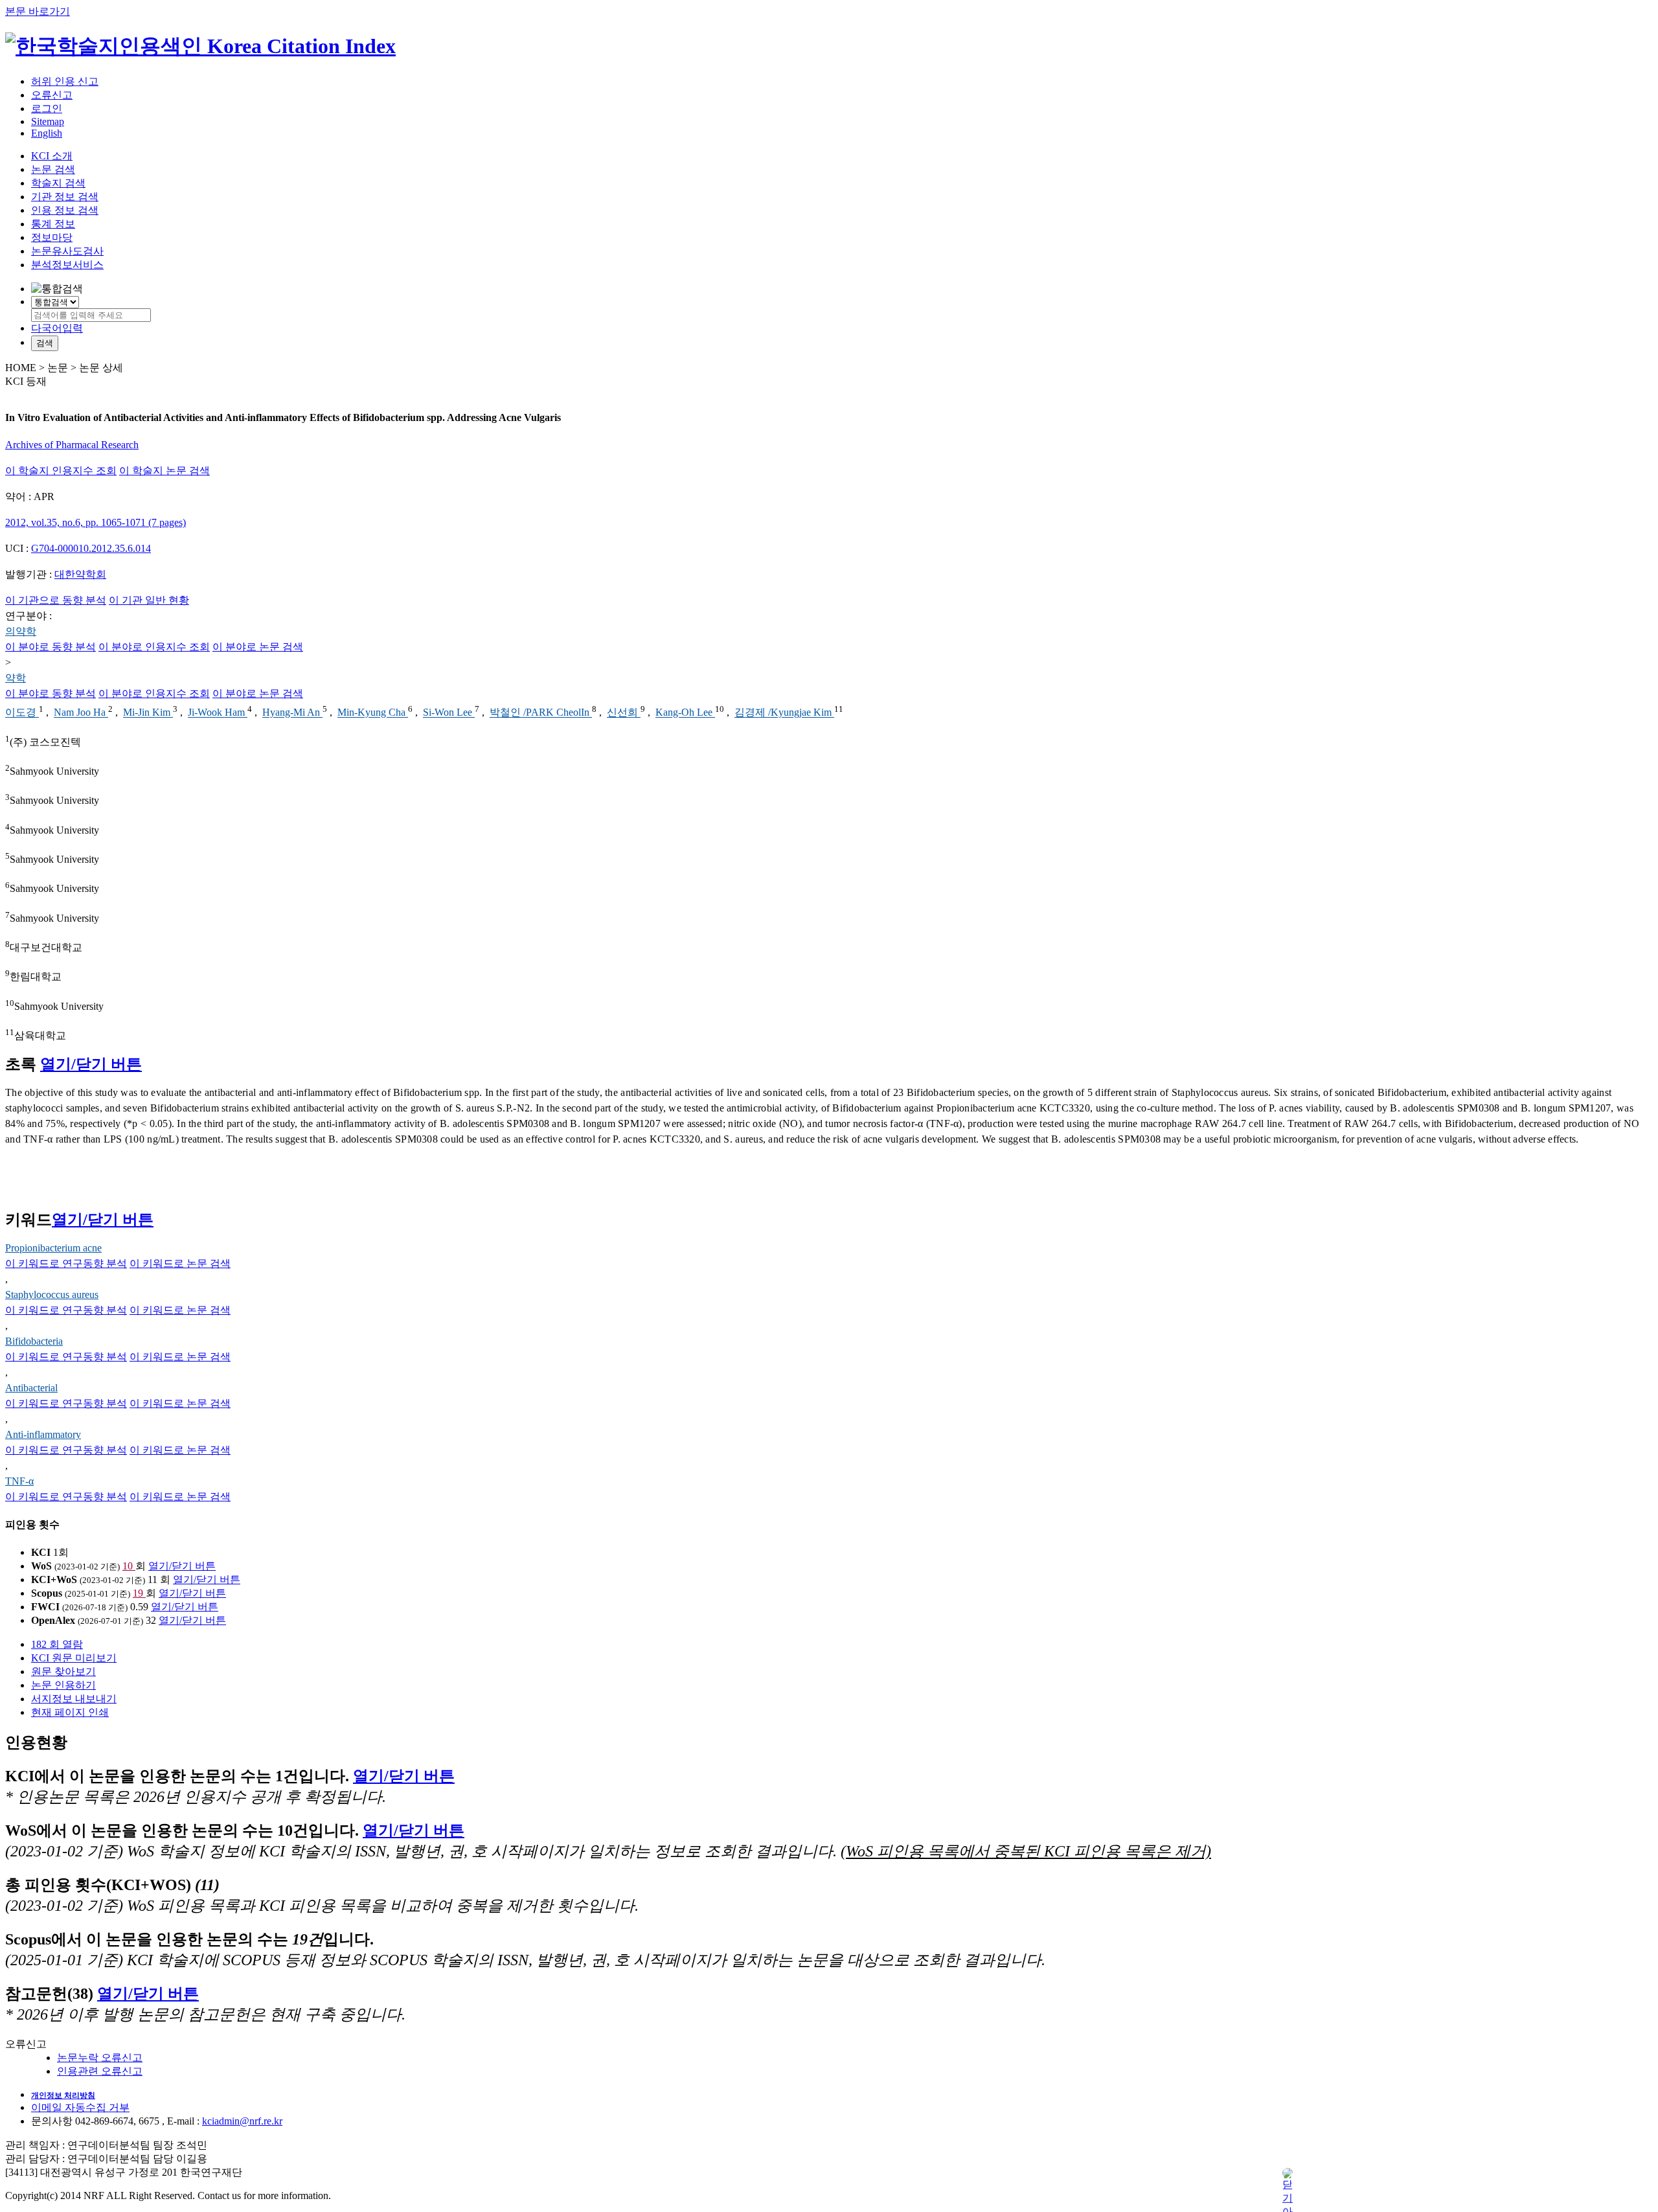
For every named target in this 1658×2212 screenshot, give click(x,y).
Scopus (47, 1593)
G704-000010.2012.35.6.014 (91, 548)
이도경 (22, 713)
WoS (41, 1566)
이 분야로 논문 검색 (258, 647)
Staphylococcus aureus (52, 1294)
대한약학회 (80, 574)
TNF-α (19, 1481)
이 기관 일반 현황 (149, 600)
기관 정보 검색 (65, 197)
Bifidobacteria (34, 1341)
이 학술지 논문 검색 (165, 471)
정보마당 (52, 237)
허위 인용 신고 (65, 81)
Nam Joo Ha (81, 713)
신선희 (624, 713)
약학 (16, 678)
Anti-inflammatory (43, 1434)
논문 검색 (53, 169)
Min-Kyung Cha (373, 713)
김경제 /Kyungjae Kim (784, 713)
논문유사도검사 (67, 251)
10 (129, 1566)
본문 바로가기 (38, 11)
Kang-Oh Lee (685, 713)
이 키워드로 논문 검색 (180, 1263)
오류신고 (52, 95)
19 (139, 1593)
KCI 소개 (52, 156)
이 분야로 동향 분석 (51, 647)
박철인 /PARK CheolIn (541, 713)
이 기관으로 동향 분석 (56, 600)
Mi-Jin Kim (148, 713)
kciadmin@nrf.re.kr (242, 2121)
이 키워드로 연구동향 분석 (66, 1263)
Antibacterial (31, 1388)
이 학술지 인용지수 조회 (61, 471)
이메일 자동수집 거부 (80, 2107)
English (47, 133)
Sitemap (48, 121)
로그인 (47, 108)
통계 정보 (53, 224)
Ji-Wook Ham (218, 713)
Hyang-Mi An (292, 713)
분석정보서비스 (67, 265)
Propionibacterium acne (53, 1248)
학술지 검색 (58, 183)
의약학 (21, 631)
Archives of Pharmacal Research (72, 445)
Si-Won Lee (449, 713)
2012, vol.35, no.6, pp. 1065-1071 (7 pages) (96, 522)
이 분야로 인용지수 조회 (154, 647)
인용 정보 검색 (65, 210)
